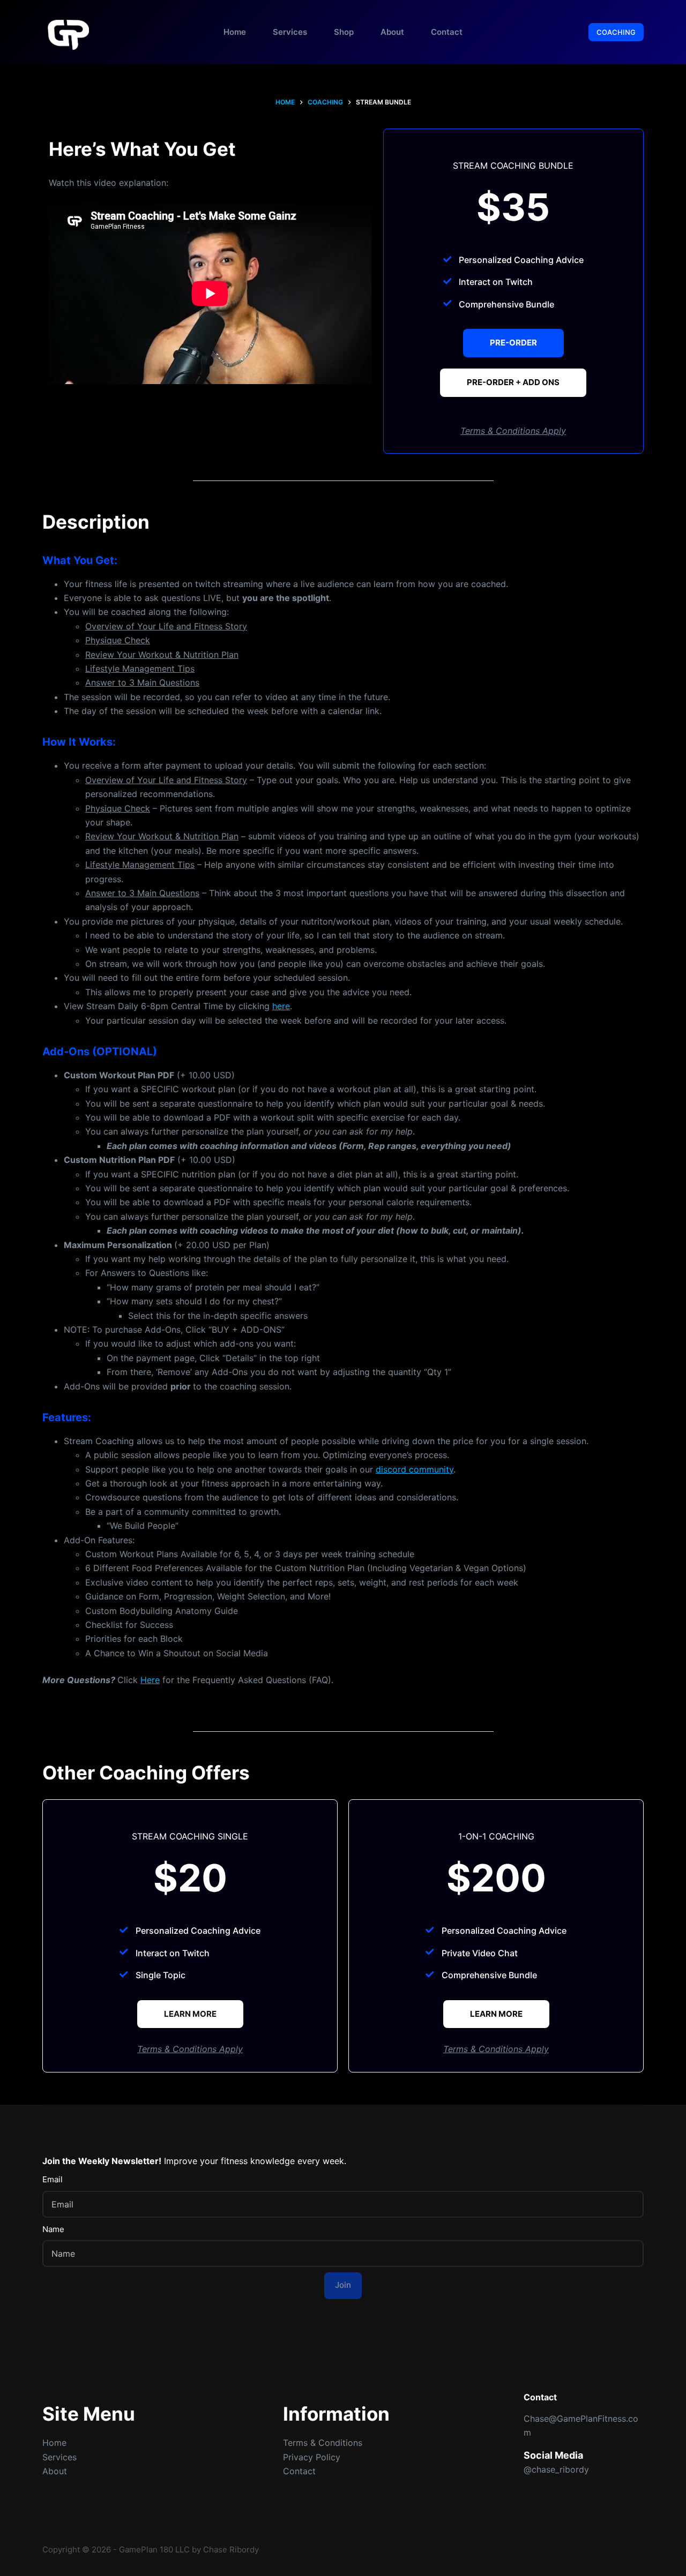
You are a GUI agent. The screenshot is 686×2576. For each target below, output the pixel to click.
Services (290, 32)
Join (343, 2285)
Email (53, 2179)
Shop (344, 32)
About (392, 32)
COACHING (616, 32)
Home (235, 32)
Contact (447, 32)
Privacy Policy (312, 2457)
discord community (415, 1469)
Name (53, 2229)
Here (150, 1680)
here (281, 1006)
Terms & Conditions (323, 2443)
